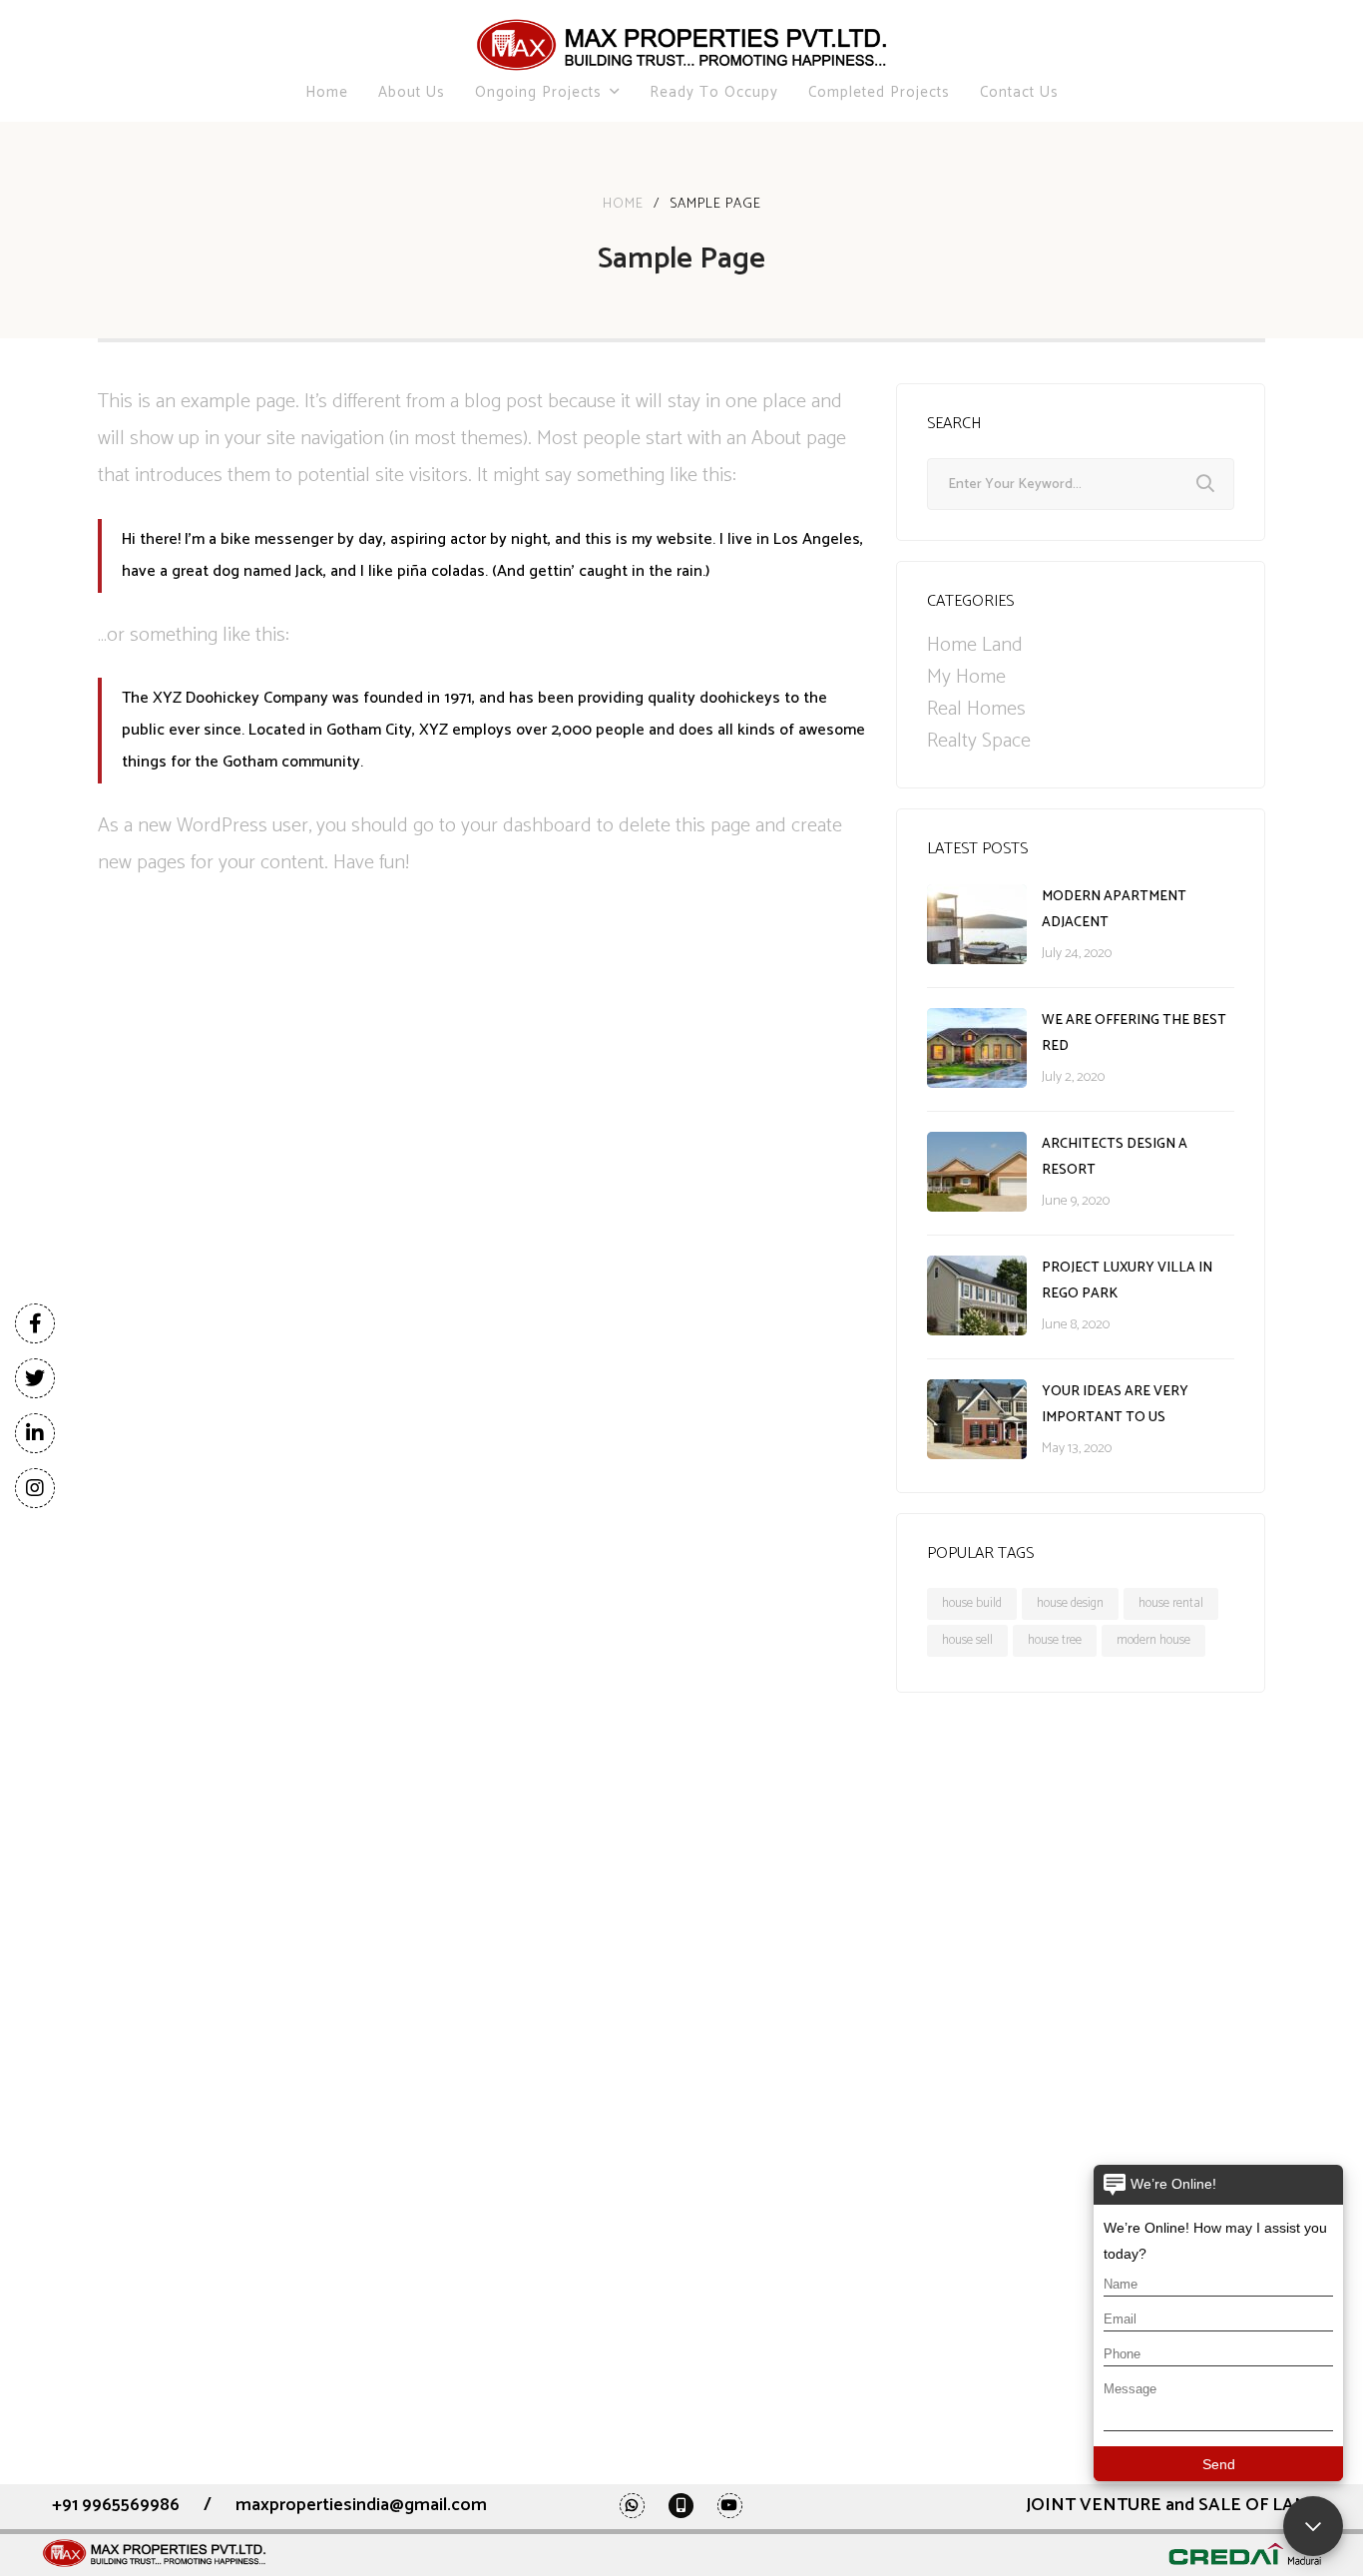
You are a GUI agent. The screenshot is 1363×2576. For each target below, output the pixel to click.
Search (1205, 484)
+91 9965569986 (116, 2505)
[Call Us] (681, 2505)
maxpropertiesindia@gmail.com (361, 2505)
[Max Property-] (681, 45)
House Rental (1171, 1603)
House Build (972, 1603)
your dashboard (526, 826)
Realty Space (979, 742)
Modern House (1153, 1640)
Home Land (975, 646)
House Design (1070, 1603)
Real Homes (976, 710)
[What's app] (632, 2505)
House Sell (967, 1640)
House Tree (1055, 1640)
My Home (966, 678)
